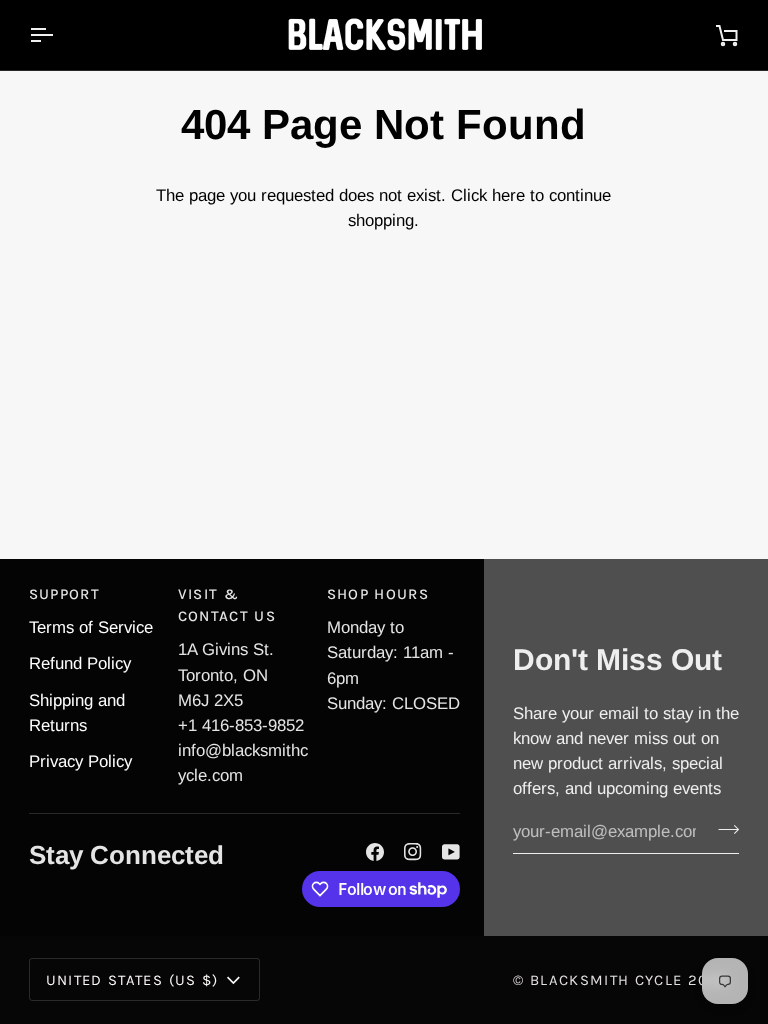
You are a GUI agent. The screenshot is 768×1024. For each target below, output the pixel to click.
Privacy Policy (80, 761)
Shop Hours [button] (378, 594)
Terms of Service (91, 627)
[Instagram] (413, 852)
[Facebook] (375, 852)
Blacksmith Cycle (606, 980)
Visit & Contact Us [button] (227, 605)
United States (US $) (132, 980)
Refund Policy (80, 663)
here (508, 195)
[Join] (722, 830)
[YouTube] (451, 852)
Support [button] (64, 594)
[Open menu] (59, 35)
